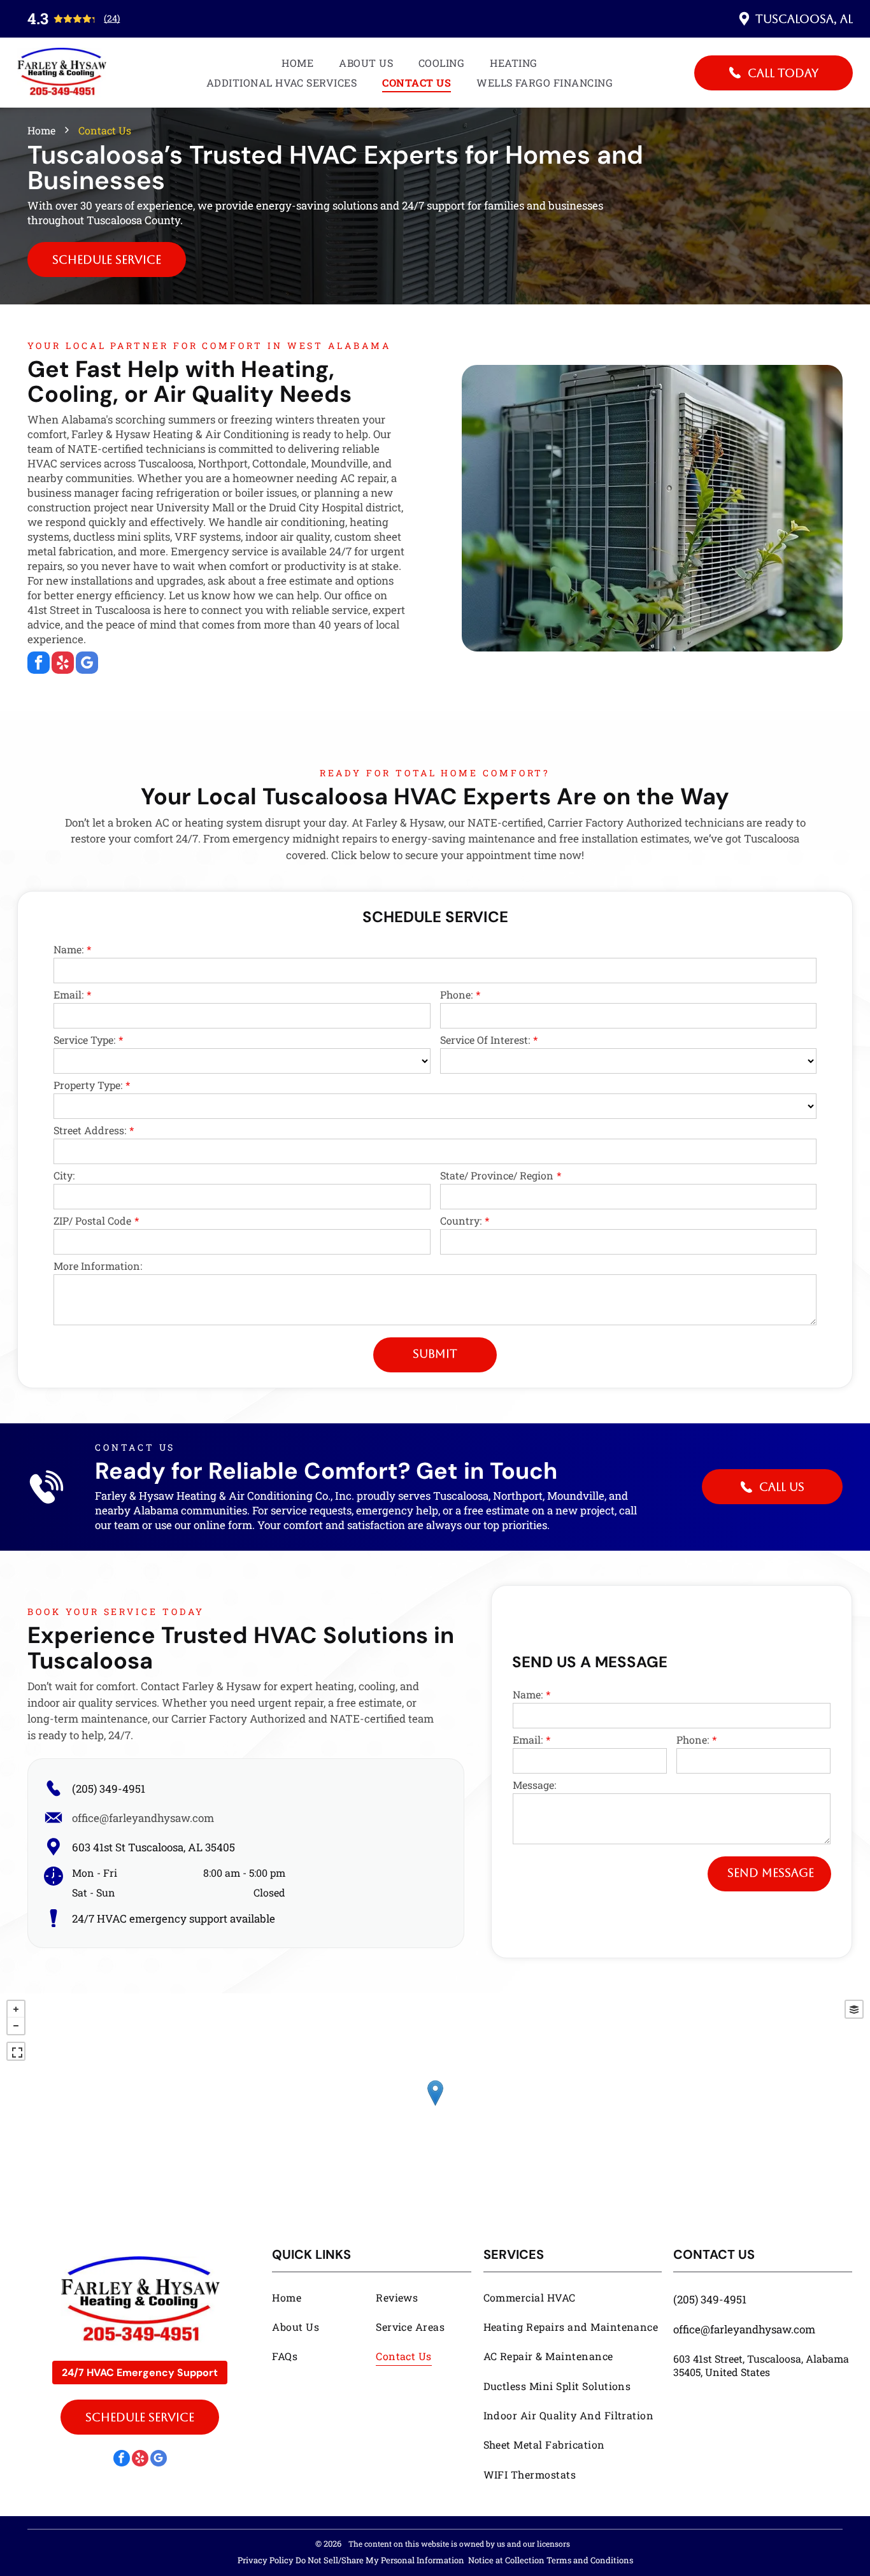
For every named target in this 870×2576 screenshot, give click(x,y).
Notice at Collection (506, 2560)
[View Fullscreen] (16, 2051)
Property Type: (88, 1085)
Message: (534, 1785)
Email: (68, 994)
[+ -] (435, 2106)
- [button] (16, 2026)
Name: (68, 949)
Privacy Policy (266, 2560)
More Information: (98, 1266)
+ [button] (16, 2009)
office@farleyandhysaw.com (143, 1818)
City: (64, 1175)
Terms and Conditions (590, 2560)
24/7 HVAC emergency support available (174, 1918)
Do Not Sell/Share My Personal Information (380, 2560)
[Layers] (854, 2009)
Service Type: (84, 1040)
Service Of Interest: (485, 1040)
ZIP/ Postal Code (92, 1220)
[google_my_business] (87, 664)
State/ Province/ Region (497, 1175)
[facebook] (39, 664)
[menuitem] (297, 63)
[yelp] (63, 664)
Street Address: (90, 1130)
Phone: (456, 994)
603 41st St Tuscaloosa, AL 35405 (153, 1847)
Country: (461, 1220)
